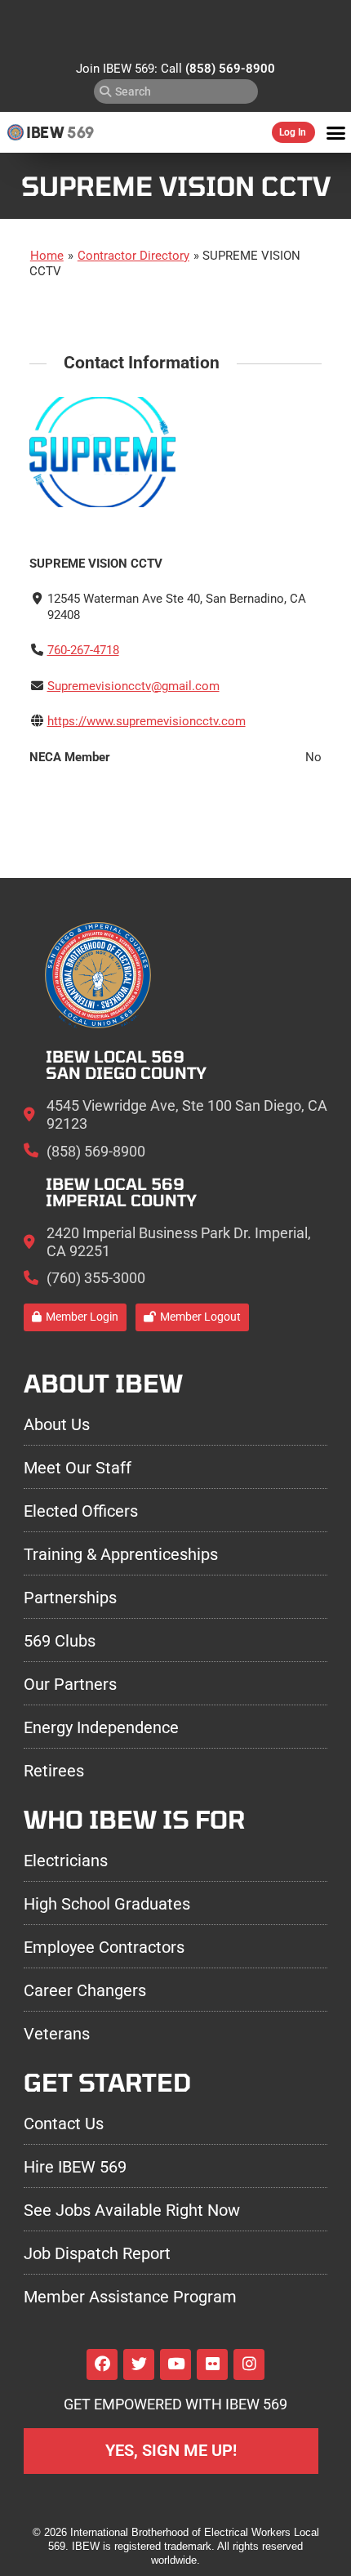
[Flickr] (212, 2364)
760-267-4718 (83, 650)
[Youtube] (175, 2364)
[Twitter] (139, 2364)
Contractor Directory (133, 256)
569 (80, 132)
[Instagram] (249, 2364)
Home (47, 256)
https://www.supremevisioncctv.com (147, 721)
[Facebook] (102, 2364)
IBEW (45, 132)
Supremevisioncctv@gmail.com (133, 686)
